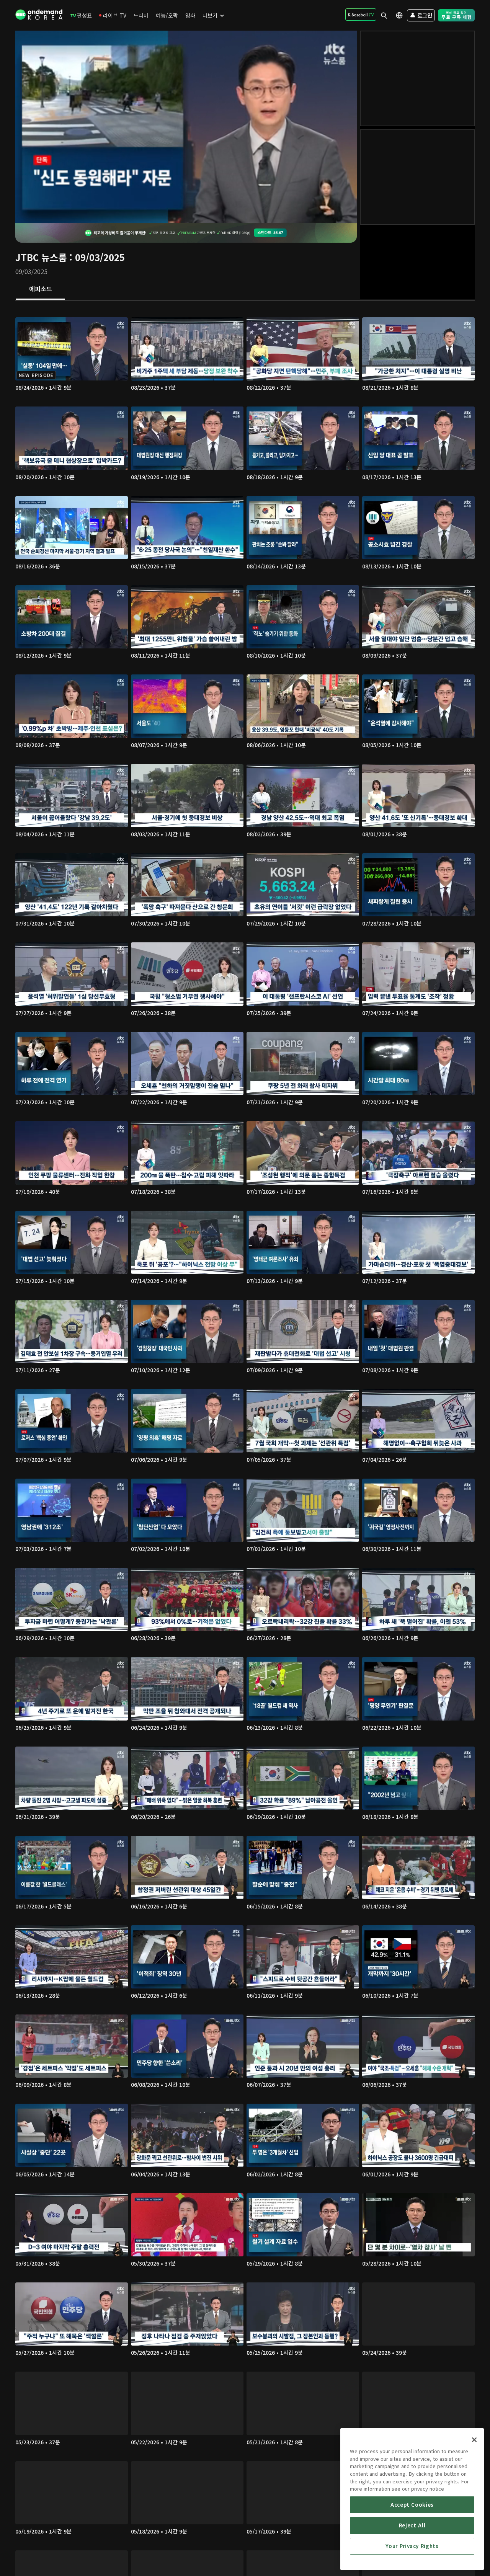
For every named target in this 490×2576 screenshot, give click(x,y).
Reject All (412, 2525)
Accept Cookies (412, 2505)
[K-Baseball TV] (361, 15)
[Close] (474, 2440)
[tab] (40, 289)
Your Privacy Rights (412, 2546)
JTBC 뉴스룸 (41, 257)
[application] (186, 127)
